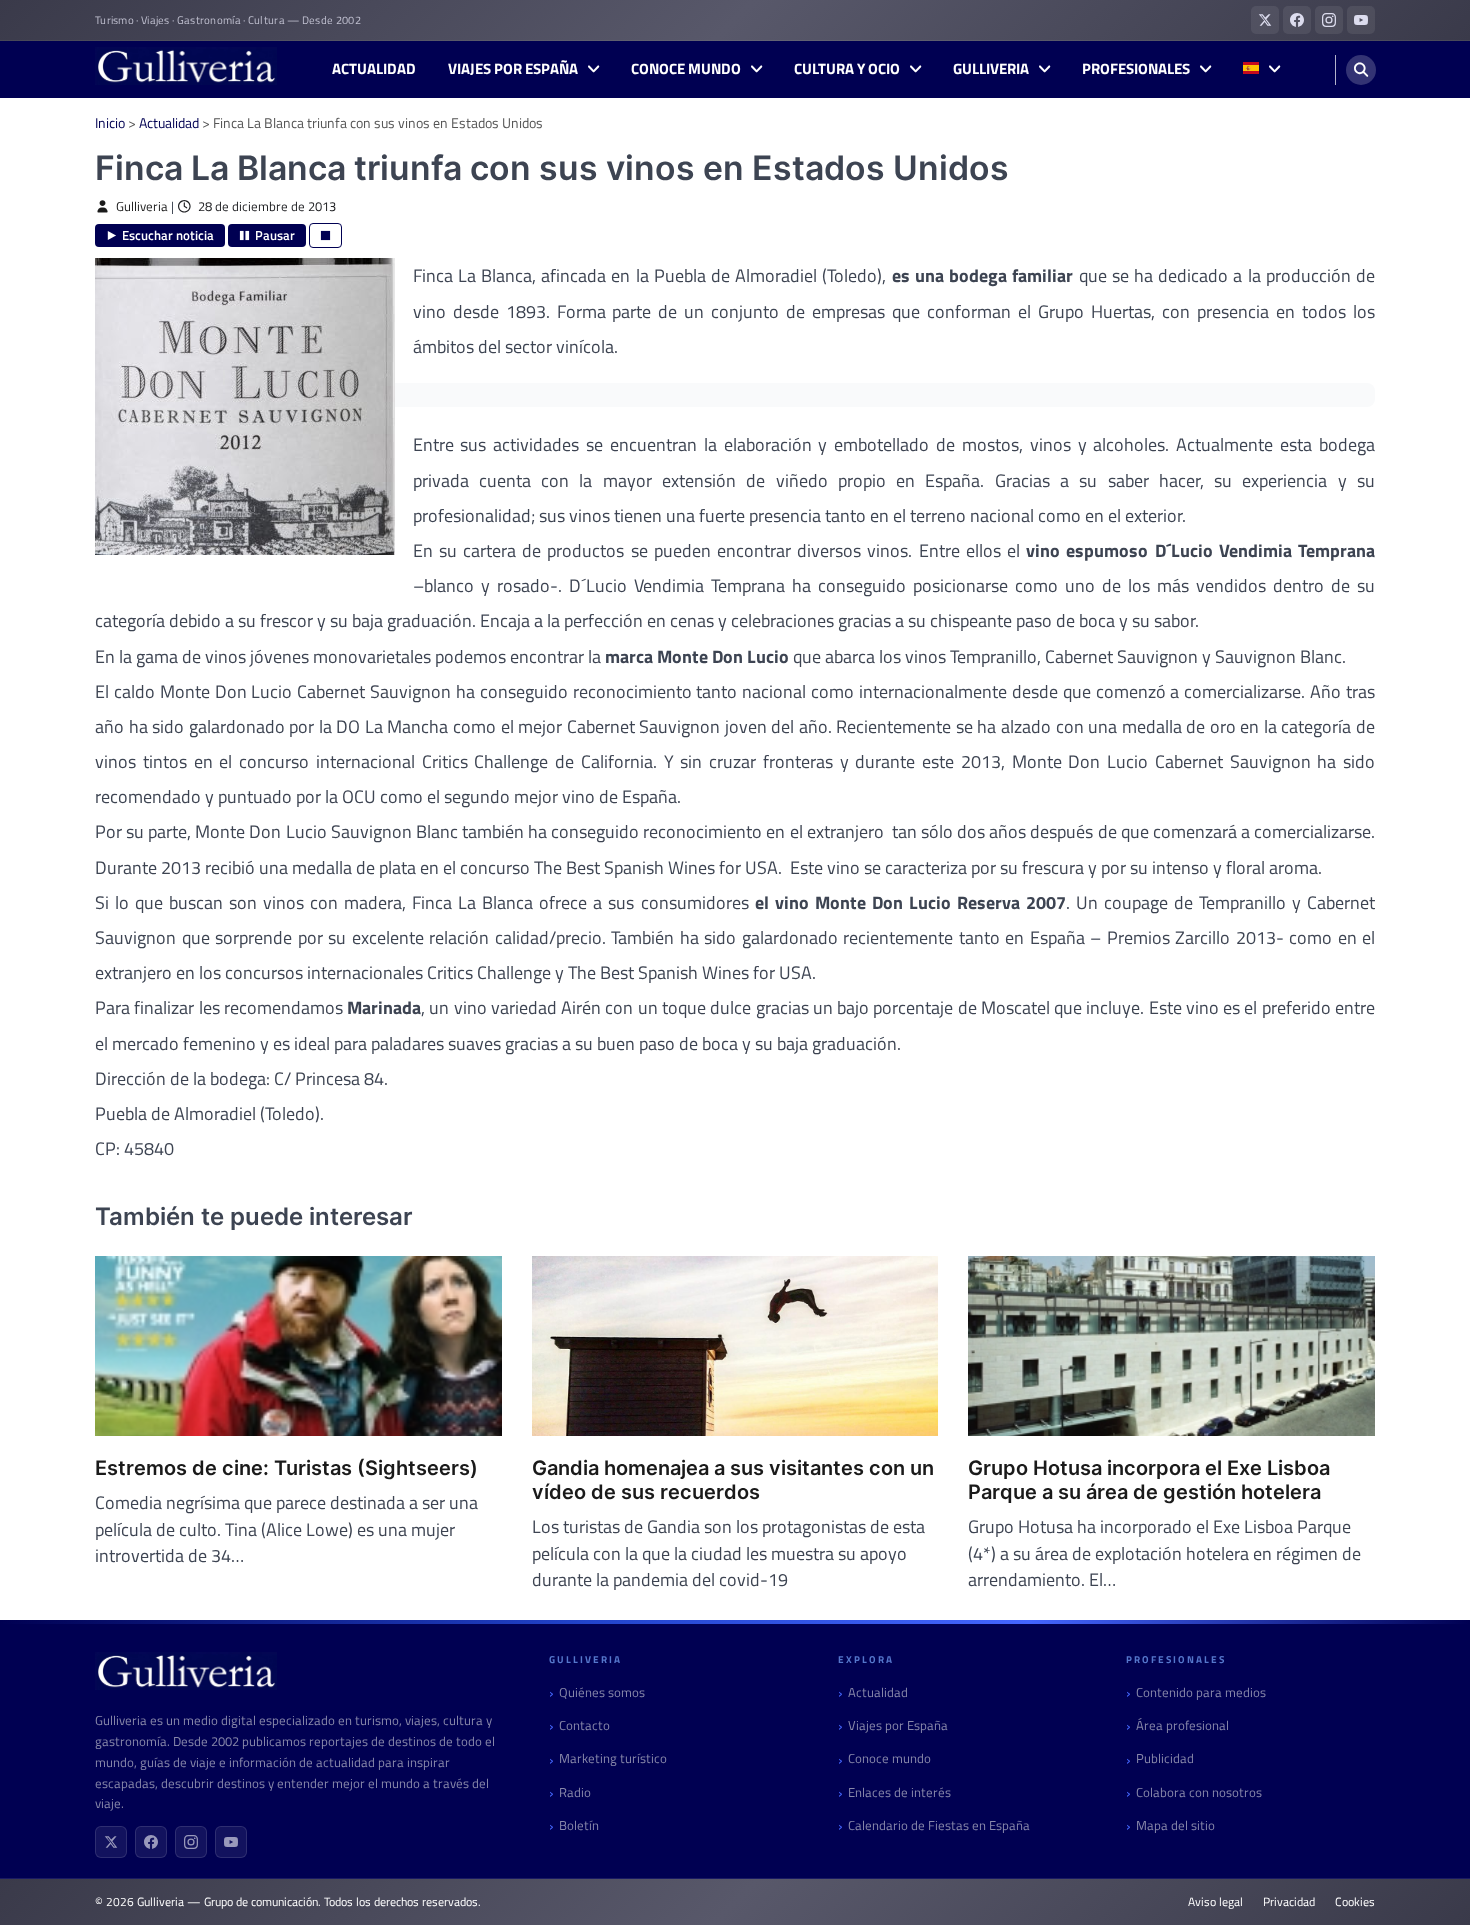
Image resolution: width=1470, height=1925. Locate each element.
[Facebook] (151, 1842)
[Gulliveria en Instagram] (1329, 20)
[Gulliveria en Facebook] (1297, 20)
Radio (575, 1792)
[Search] (1361, 70)
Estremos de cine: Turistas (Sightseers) (286, 1468)
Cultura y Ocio (847, 69)
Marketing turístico (613, 1758)
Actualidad (374, 69)
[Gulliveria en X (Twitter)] (1265, 20)
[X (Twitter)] (111, 1842)
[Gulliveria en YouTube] (1361, 20)
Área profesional (1182, 1725)
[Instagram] (191, 1842)
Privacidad (1289, 1902)
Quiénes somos (602, 1692)
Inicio (110, 122)
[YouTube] (231, 1842)
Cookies (1355, 1902)
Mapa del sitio (1175, 1825)
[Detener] (325, 235)
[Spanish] (1261, 69)
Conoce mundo (686, 69)
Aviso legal (1215, 1902)
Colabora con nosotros (1199, 1792)
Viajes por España (513, 69)
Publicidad (1165, 1758)
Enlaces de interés (899, 1792)
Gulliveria (991, 69)
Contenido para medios (1201, 1692)
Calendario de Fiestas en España (939, 1825)
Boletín (579, 1825)
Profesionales (1136, 69)
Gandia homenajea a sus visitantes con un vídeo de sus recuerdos (733, 1480)
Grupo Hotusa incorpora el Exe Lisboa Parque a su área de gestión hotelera (1149, 1480)
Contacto (584, 1725)
